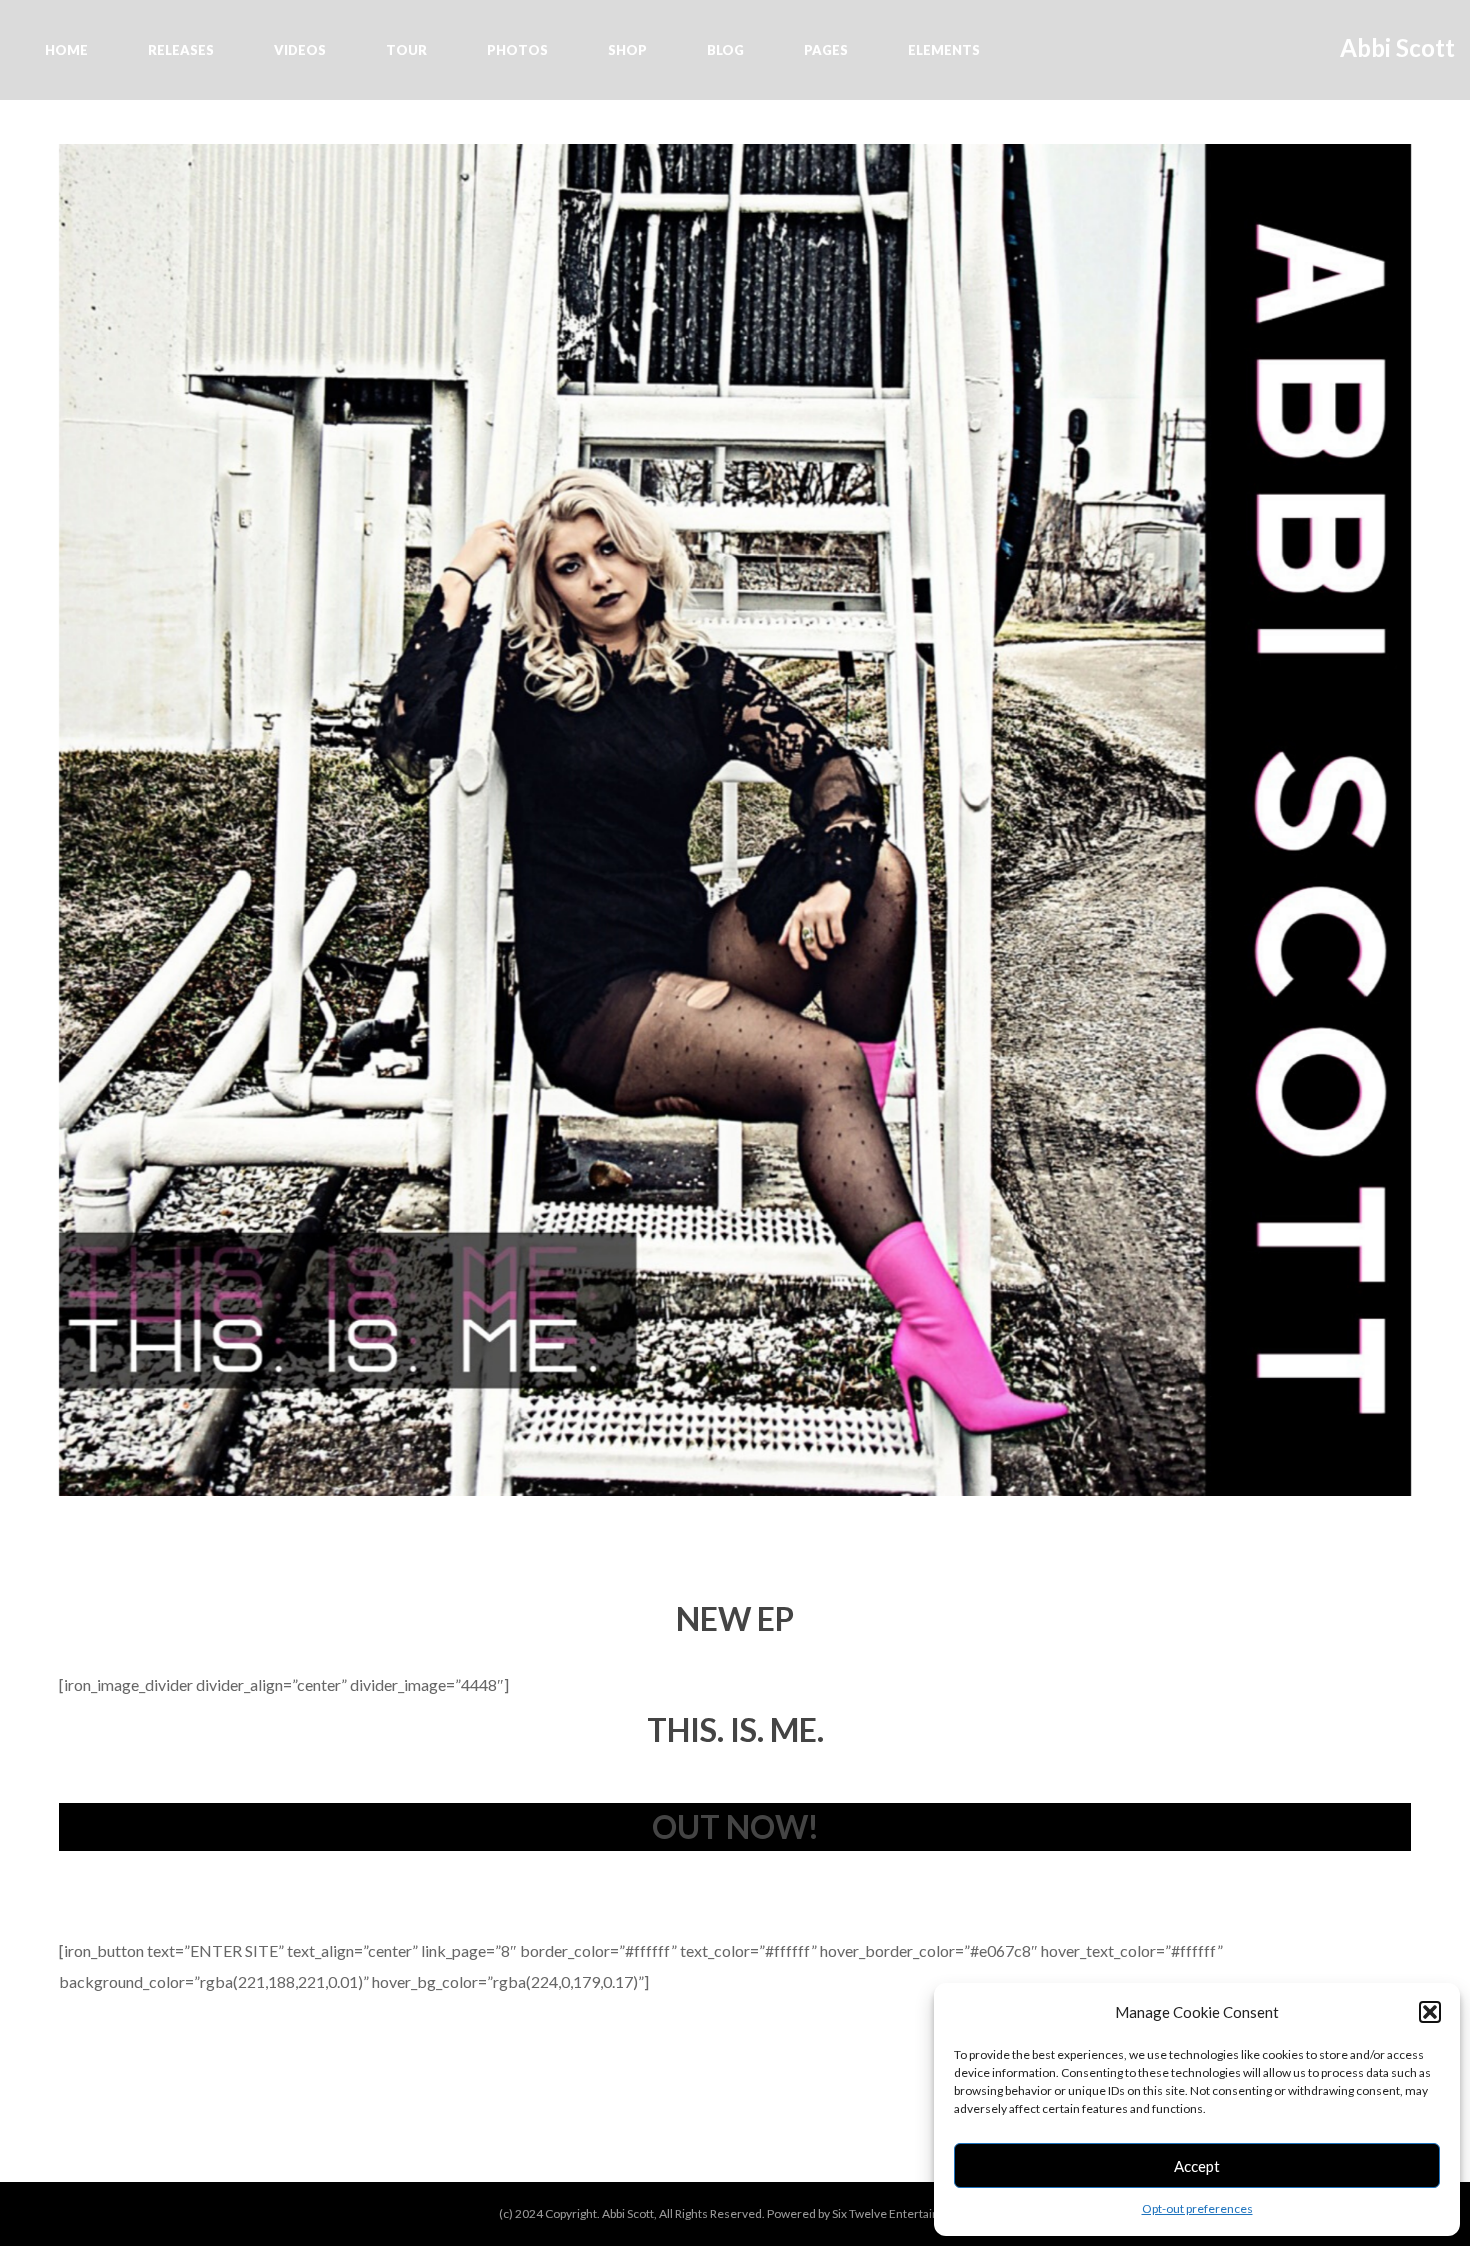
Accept (1197, 2166)
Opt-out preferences (1197, 2208)
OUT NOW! (735, 1826)
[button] (1430, 2012)
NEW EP (735, 1618)
